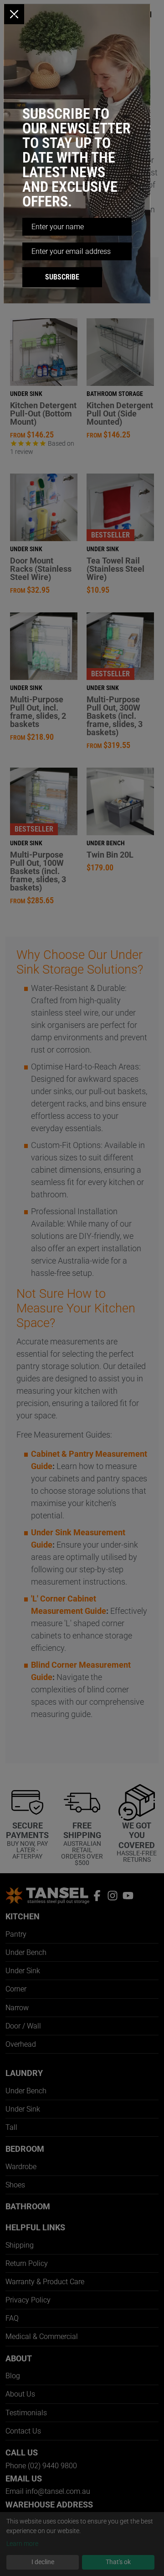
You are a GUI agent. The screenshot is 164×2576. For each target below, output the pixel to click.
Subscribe (62, 277)
